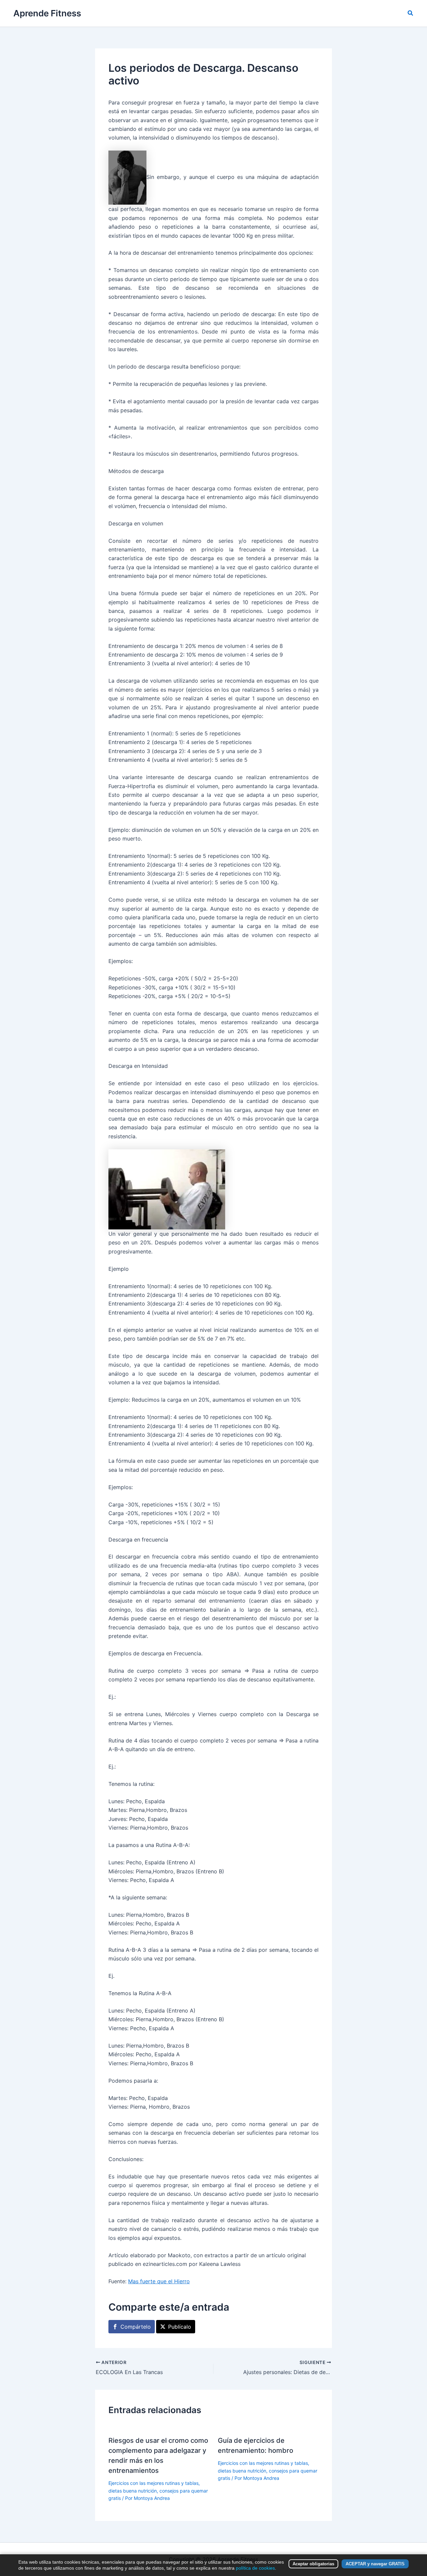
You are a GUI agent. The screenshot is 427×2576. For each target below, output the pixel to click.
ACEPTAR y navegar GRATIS (375, 2564)
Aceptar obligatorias (313, 2564)
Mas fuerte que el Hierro (159, 2281)
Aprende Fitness (47, 13)
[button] (411, 13)
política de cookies (255, 2568)
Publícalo (180, 2327)
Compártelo (136, 2327)
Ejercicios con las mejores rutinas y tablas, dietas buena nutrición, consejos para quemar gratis (158, 2491)
